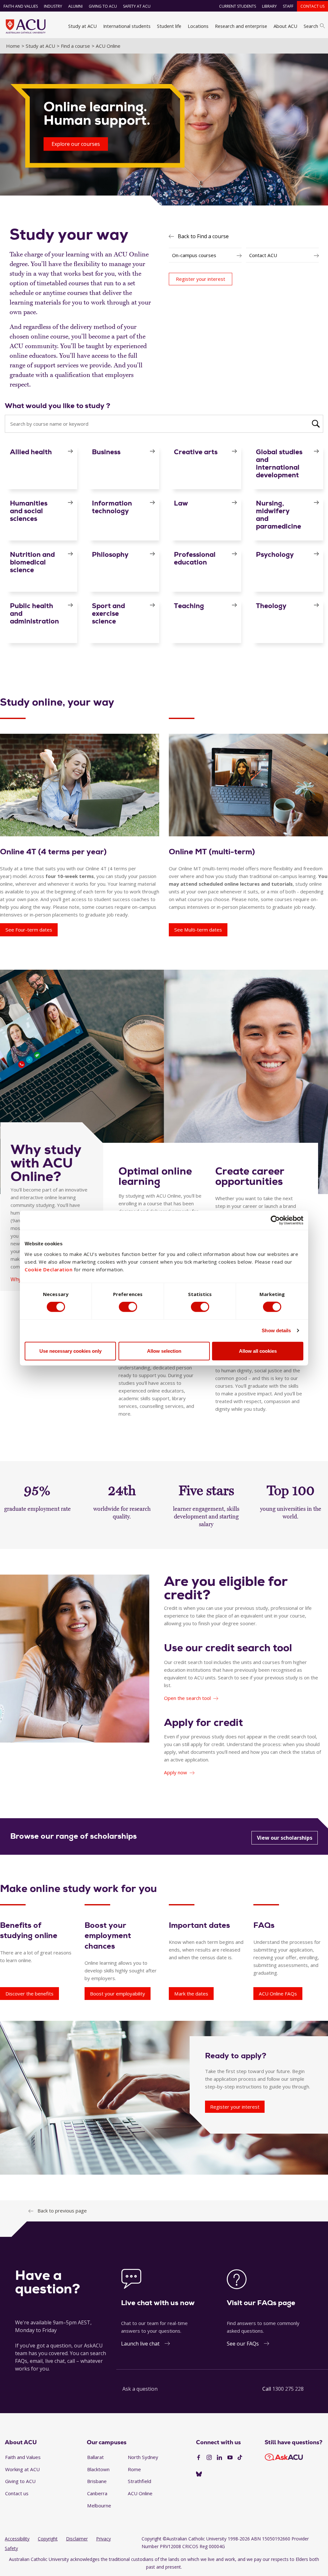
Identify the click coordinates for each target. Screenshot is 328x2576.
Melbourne (99, 2505)
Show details (276, 1330)
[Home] (26, 26)
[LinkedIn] (219, 2458)
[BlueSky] (199, 2474)
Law (181, 503)
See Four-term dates (29, 930)
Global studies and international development (279, 463)
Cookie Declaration (49, 1269)
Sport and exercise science (108, 613)
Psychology (275, 554)
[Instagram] (209, 2458)
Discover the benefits (29, 1994)
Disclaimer (77, 2539)
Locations (198, 26)
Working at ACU (22, 2469)
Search (311, 26)
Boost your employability (118, 1994)
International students (127, 26)
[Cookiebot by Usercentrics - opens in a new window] (275, 1220)
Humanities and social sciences (29, 511)
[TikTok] (240, 2458)
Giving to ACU (103, 6)
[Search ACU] (316, 423)
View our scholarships (285, 1838)
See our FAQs (243, 2344)
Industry (53, 6)
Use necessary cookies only (70, 1351)
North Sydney (143, 2457)
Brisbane (97, 2481)
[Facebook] (199, 2458)
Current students (238, 6)
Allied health (31, 452)
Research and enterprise (241, 26)
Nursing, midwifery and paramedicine (279, 515)
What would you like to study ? (57, 406)
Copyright (48, 2539)
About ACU (285, 26)
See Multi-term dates (198, 930)
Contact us (312, 6)
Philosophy (110, 554)
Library (269, 6)
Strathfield (139, 2481)
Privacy (103, 2539)
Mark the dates (191, 1994)
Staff (288, 6)
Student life (169, 26)
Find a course (75, 46)
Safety (11, 2548)
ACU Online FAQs (278, 1994)
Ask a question (140, 2389)
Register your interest (235, 2107)
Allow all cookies (258, 1351)
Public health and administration (34, 613)
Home (13, 46)
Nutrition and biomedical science (32, 562)
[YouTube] (230, 2458)
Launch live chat (140, 2344)
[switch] (128, 1307)
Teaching (189, 606)
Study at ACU (82, 26)
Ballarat (95, 2457)
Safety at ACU (137, 6)
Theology (271, 606)
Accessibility (17, 2539)
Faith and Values (21, 6)
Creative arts (196, 452)
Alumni (75, 6)
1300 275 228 (288, 2389)
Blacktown (98, 2469)
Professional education (195, 558)
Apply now (176, 1772)
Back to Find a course (203, 236)
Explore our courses (76, 144)
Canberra (97, 2493)
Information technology (112, 507)
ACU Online (140, 2493)
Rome (134, 2469)
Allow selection (164, 1351)
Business (106, 452)
